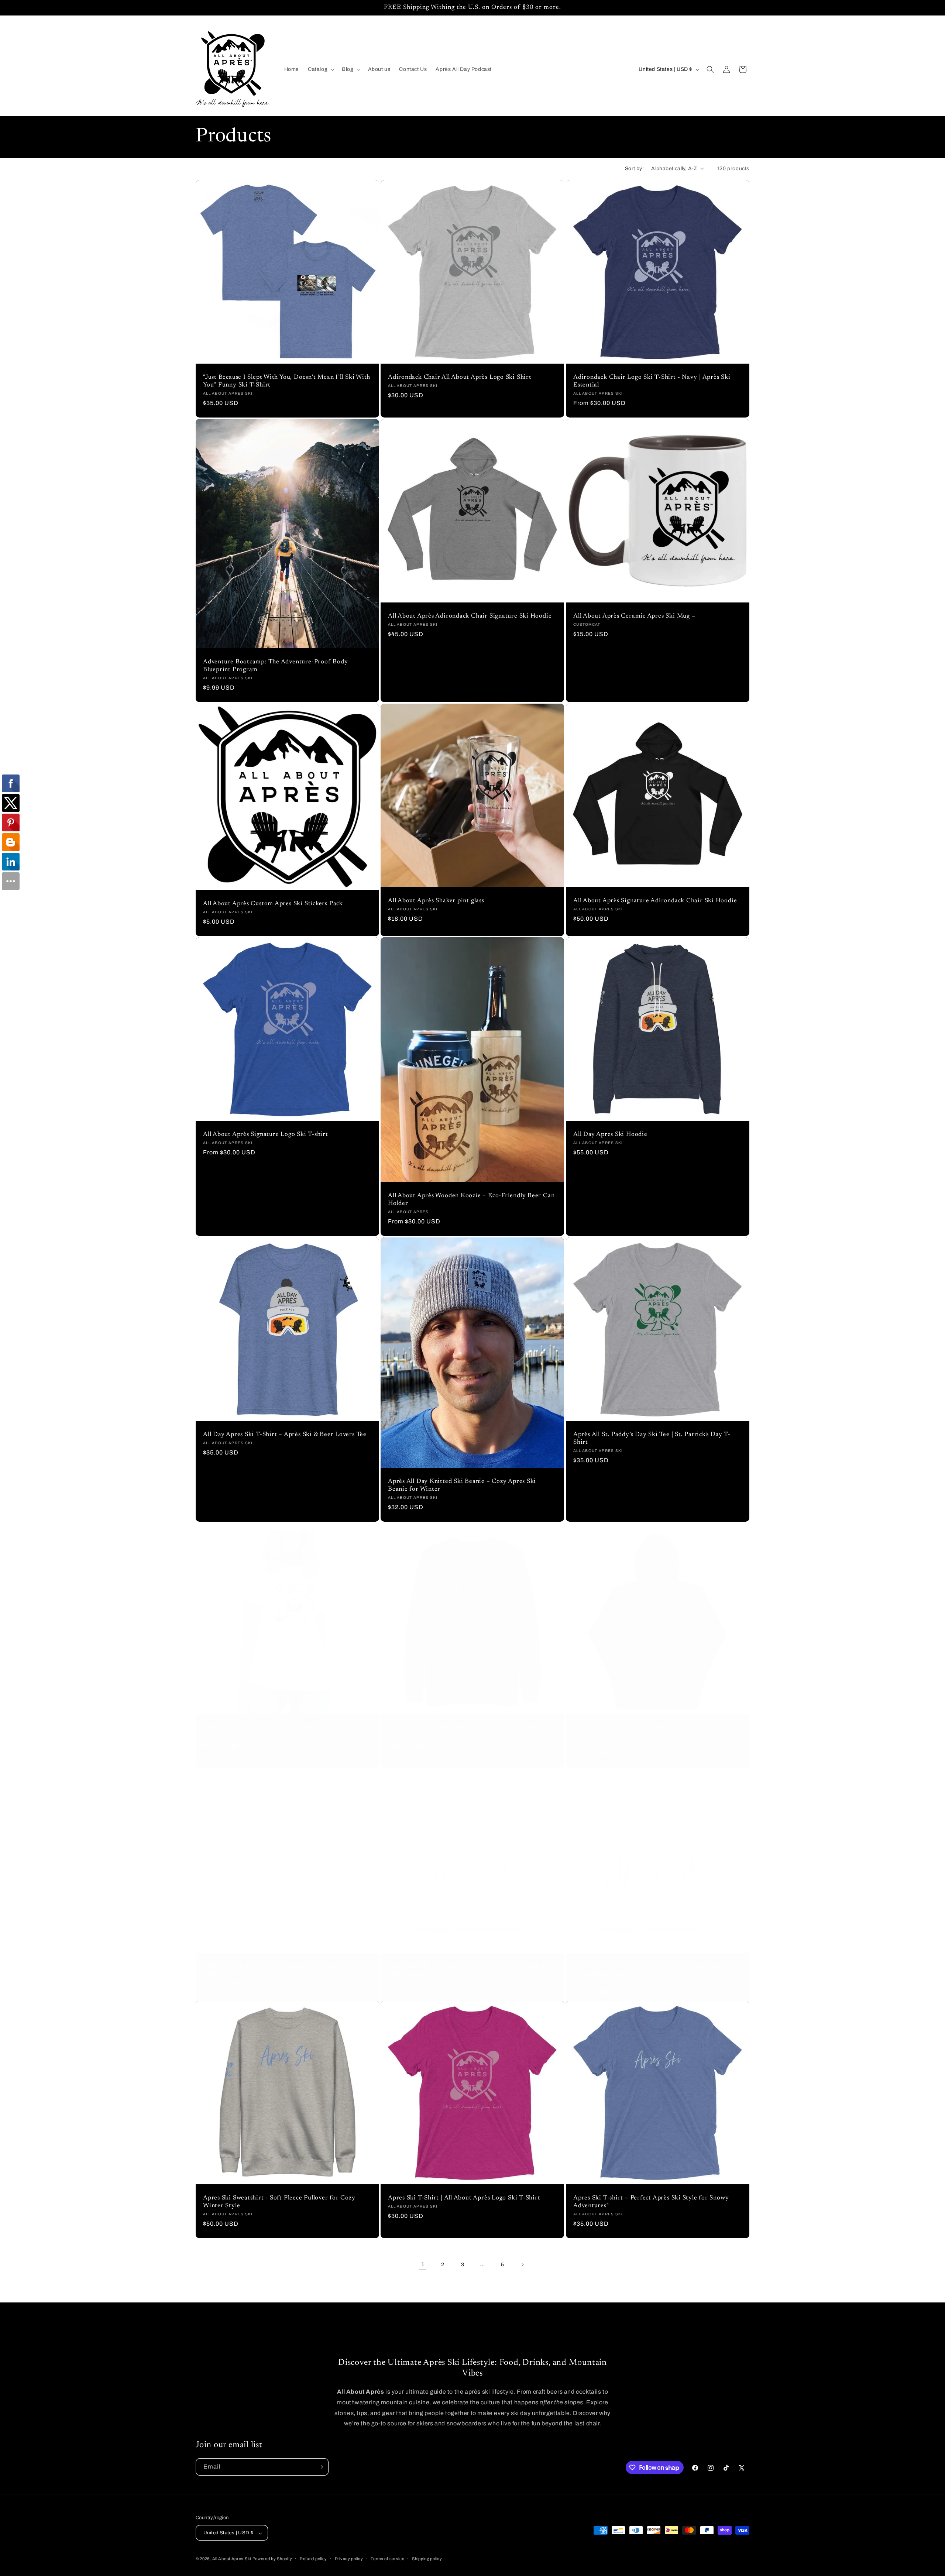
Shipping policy (427, 2559)
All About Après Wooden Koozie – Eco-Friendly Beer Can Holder (471, 1200)
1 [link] (423, 2264)
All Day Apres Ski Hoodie (610, 1135)
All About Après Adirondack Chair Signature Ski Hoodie (470, 616)
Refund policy (313, 2559)
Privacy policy (349, 2559)
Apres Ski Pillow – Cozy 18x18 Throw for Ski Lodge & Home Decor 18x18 (652, 1970)
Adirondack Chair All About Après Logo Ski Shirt (460, 377)
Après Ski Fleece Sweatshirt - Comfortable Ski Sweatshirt (472, 1728)
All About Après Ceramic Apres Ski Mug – (634, 616)
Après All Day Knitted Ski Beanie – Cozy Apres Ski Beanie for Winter (462, 1486)
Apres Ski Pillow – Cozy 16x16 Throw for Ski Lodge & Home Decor (467, 1970)
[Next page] (522, 2265)
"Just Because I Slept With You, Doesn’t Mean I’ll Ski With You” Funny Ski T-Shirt (287, 381)
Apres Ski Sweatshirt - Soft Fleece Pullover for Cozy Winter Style (279, 2202)
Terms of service (387, 2559)
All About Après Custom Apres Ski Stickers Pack (273, 904)
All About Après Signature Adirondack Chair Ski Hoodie (655, 901)
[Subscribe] (320, 2467)
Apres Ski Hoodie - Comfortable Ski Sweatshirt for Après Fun (657, 1732)
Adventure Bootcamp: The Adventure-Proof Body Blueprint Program (275, 666)
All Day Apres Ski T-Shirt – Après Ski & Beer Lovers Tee (285, 1435)
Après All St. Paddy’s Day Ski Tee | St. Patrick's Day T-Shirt (652, 1438)
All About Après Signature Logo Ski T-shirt (266, 1135)
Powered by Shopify (272, 2559)
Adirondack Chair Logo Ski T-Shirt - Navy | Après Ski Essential (652, 381)
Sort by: (634, 169)
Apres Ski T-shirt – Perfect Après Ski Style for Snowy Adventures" (651, 2202)
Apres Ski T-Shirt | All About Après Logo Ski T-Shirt (464, 2198)
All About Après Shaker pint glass (436, 901)
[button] (320, 69)
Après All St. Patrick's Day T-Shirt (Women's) (268, 1728)
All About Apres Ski (232, 2559)
